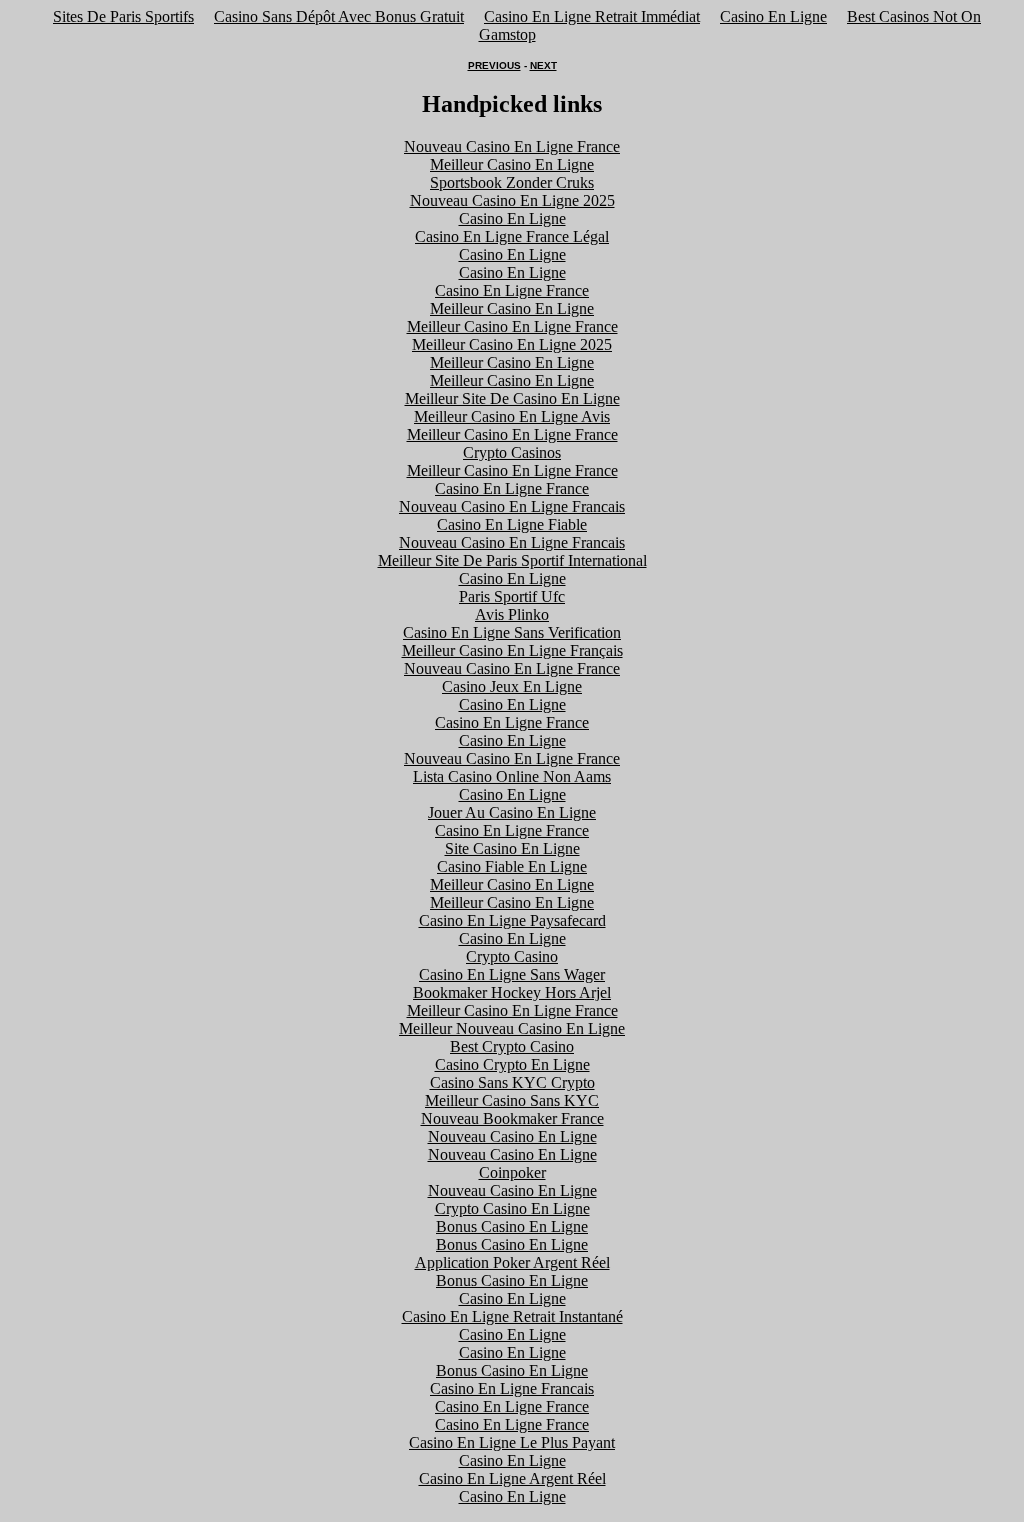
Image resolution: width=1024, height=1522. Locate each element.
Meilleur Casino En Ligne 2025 (512, 344)
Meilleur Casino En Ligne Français (512, 650)
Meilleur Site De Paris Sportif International (512, 560)
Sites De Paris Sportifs (123, 16)
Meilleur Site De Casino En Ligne (512, 398)
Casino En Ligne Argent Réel (512, 1478)
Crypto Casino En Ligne (512, 1208)
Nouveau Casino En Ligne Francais (512, 506)
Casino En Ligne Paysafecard (512, 920)
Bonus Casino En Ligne (512, 1226)
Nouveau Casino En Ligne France (512, 146)
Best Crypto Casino (512, 1046)
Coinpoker (512, 1172)
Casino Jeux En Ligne (512, 686)
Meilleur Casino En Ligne (512, 164)
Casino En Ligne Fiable (512, 524)
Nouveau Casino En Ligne (512, 1136)
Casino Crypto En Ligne (512, 1064)
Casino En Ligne (773, 16)
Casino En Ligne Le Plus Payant (512, 1442)
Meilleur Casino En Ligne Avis (512, 416)
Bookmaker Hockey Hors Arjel (512, 992)
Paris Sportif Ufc (512, 596)
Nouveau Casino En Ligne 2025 (512, 200)
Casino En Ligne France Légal (512, 236)
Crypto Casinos (512, 452)
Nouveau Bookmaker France (512, 1118)
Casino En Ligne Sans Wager (512, 974)
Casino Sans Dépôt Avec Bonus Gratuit (339, 16)
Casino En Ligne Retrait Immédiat (592, 16)
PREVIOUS (494, 65)
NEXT (543, 65)
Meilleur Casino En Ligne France (512, 326)
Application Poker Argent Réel (512, 1262)
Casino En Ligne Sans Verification (512, 632)
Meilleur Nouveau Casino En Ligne (512, 1028)
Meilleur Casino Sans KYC (512, 1100)
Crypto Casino (512, 956)
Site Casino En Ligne (512, 848)
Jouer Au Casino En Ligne (512, 812)
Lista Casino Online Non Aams (512, 776)
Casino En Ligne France (512, 290)
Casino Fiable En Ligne (512, 866)
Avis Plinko (512, 614)
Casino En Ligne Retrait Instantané (512, 1316)
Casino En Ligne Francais (512, 1388)
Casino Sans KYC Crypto (512, 1082)
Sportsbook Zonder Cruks (512, 182)
